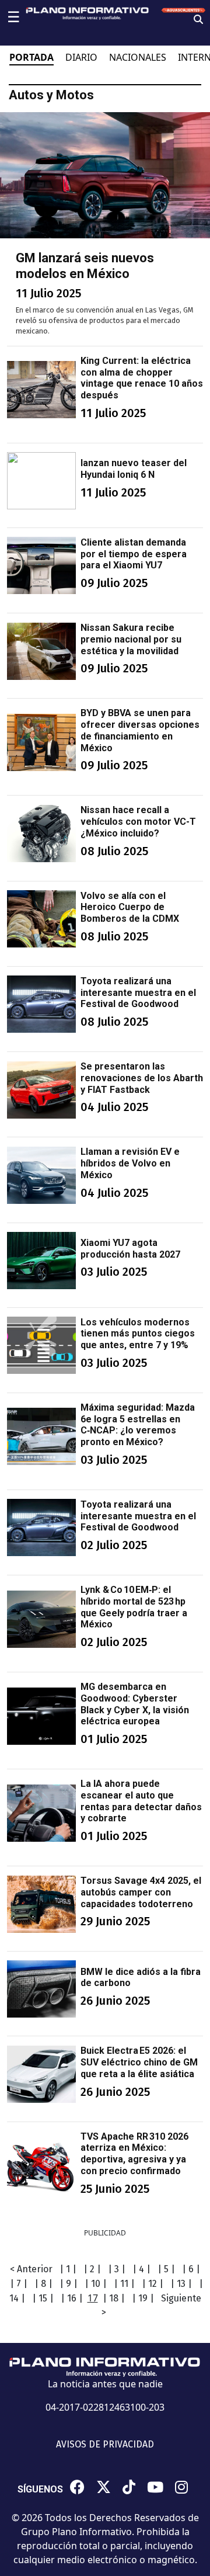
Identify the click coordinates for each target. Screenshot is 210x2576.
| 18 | (114, 2298)
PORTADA (32, 57)
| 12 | (153, 2284)
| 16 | (72, 2298)
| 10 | (96, 2284)
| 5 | (166, 2269)
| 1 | (68, 2269)
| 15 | (43, 2298)
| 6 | (191, 2269)
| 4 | (141, 2269)
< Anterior (31, 2269)
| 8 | (43, 2284)
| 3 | (117, 2269)
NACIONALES (138, 57)
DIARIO (81, 57)
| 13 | (181, 2284)
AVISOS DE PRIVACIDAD (105, 2444)
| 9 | (69, 2284)
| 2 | (92, 2269)
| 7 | (19, 2284)
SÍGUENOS (40, 2489)
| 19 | (143, 2298)
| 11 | (124, 2284)
